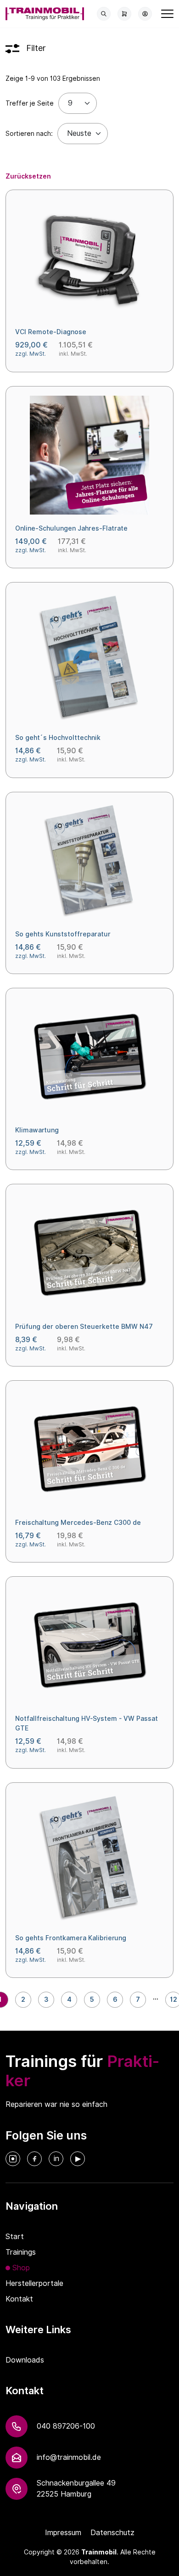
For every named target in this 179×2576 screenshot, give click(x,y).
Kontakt (19, 2299)
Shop (21, 2268)
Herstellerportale (34, 2283)
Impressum (63, 2533)
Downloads (25, 2360)
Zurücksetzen (28, 176)
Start (15, 2237)
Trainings (21, 2252)
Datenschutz (112, 2533)
